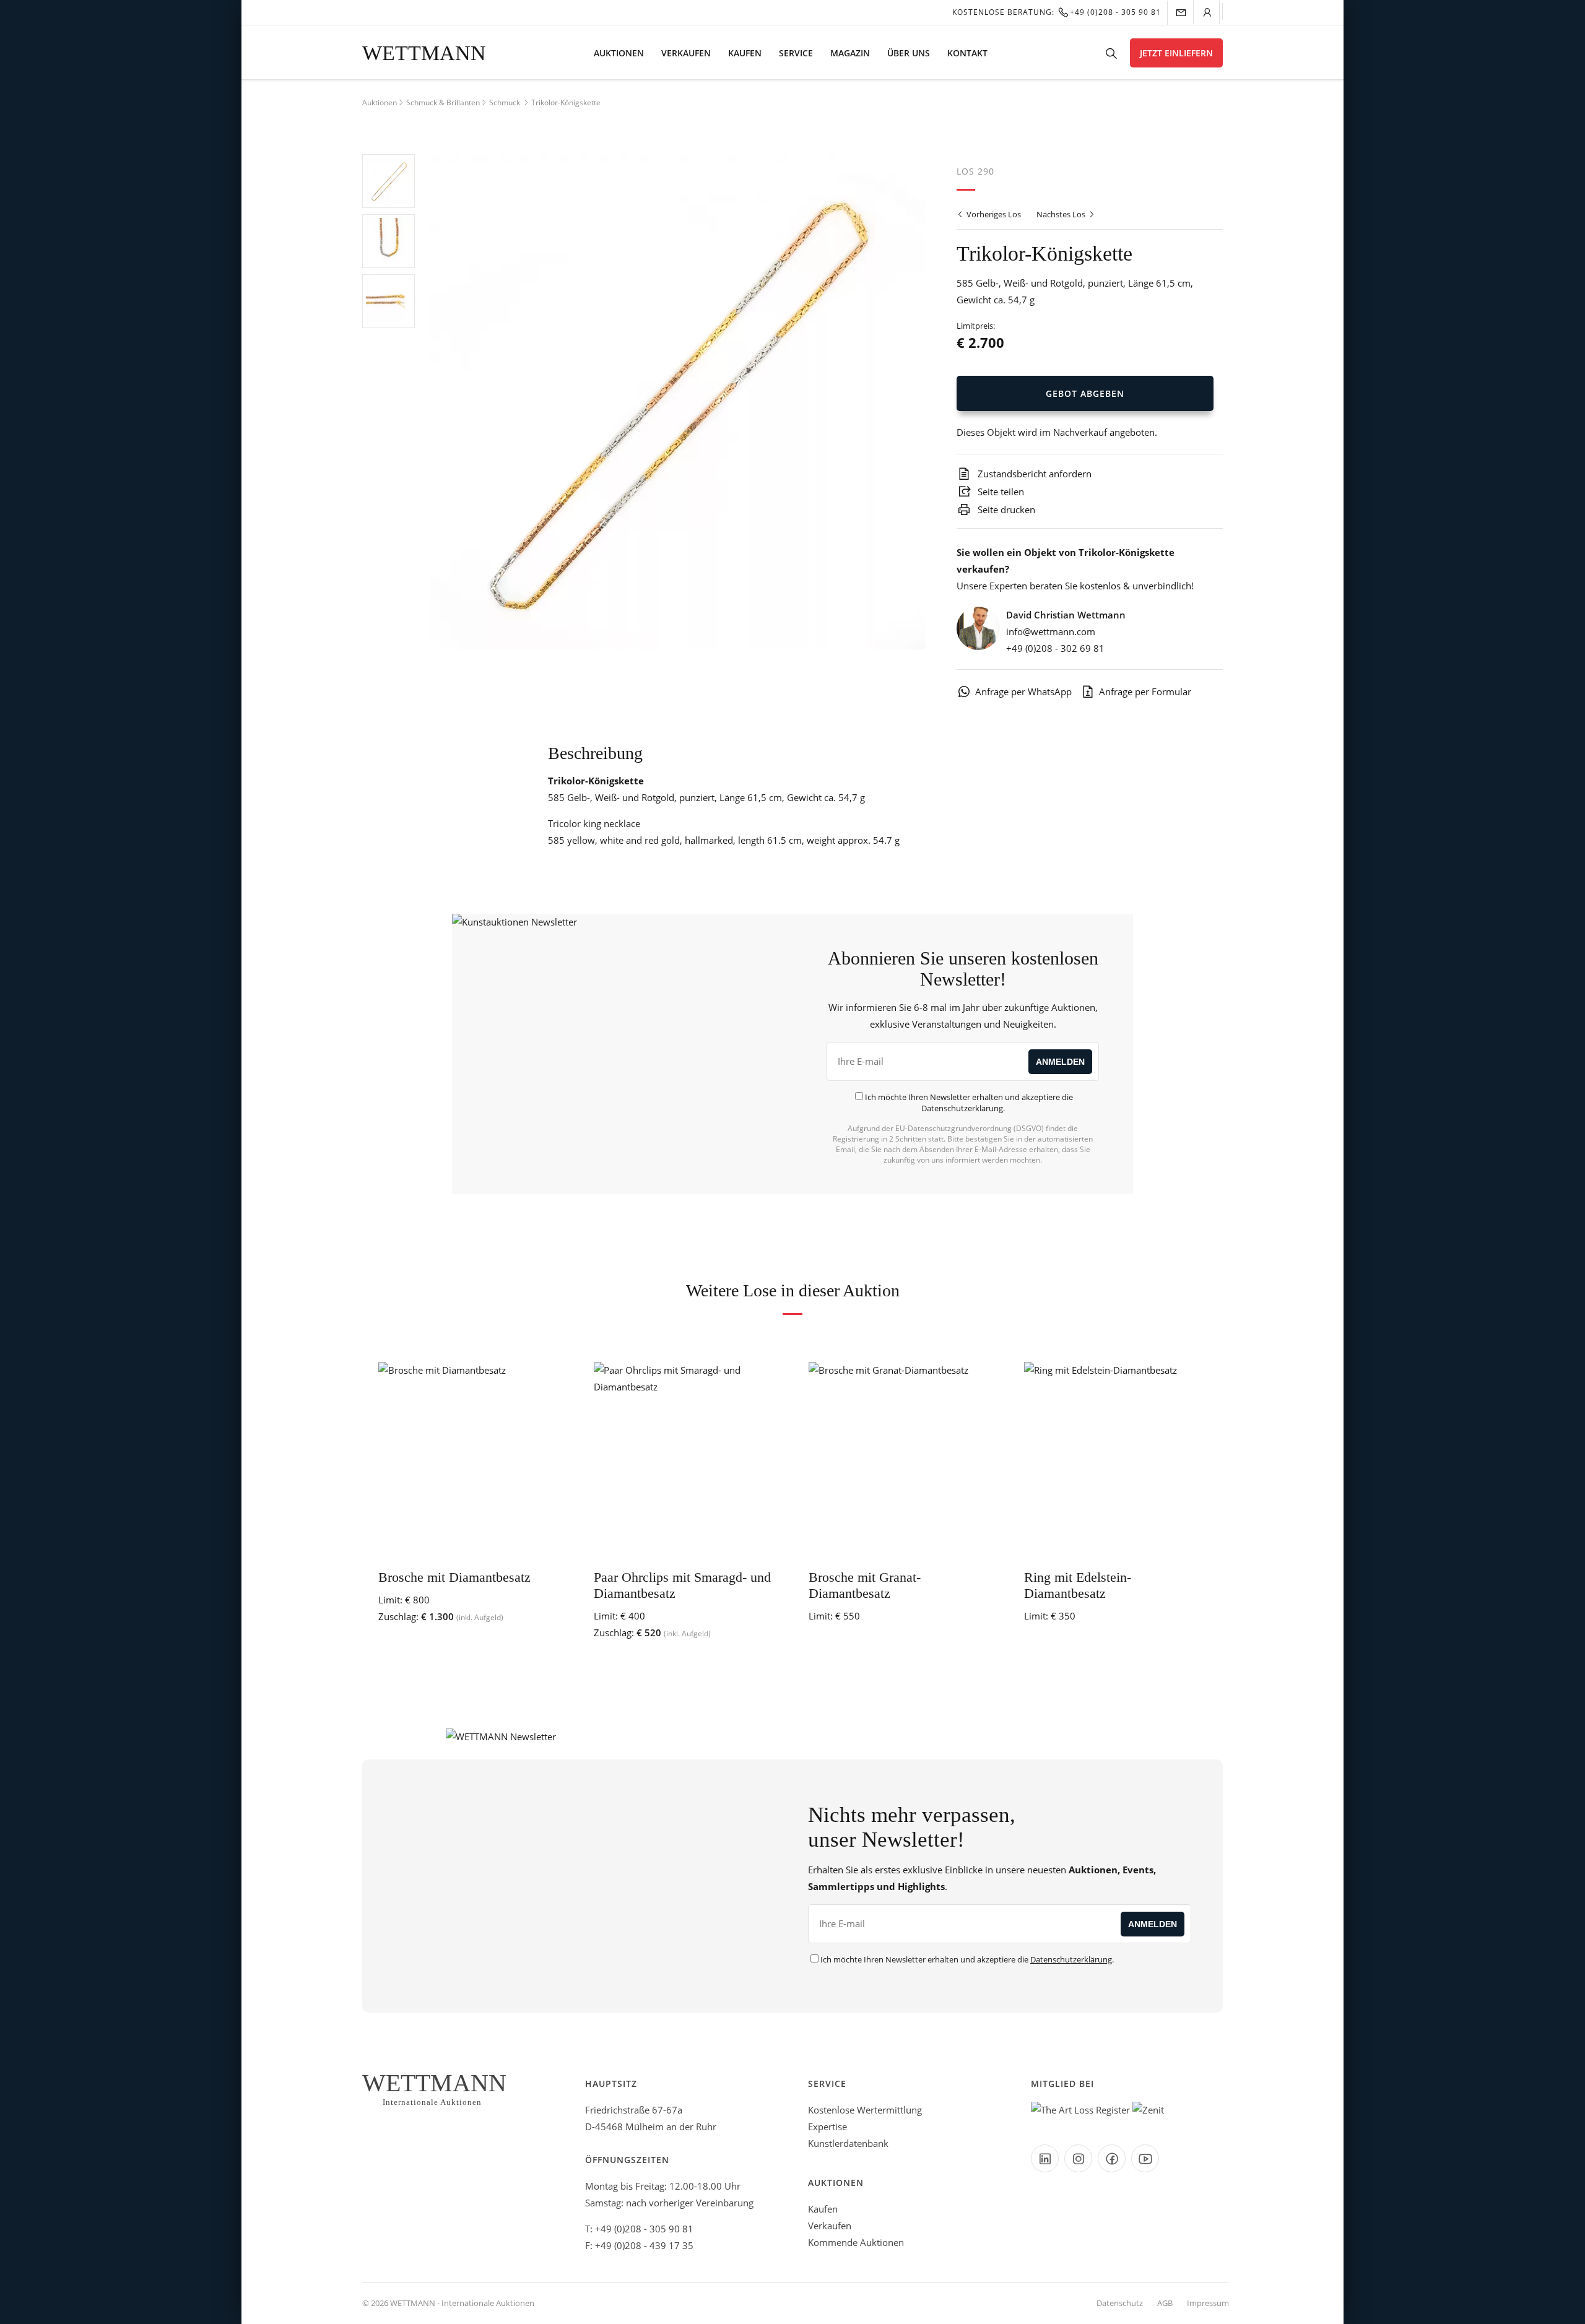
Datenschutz (1120, 2303)
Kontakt (967, 53)
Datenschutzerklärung (962, 1108)
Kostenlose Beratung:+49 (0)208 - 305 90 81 (1057, 12)
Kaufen (745, 53)
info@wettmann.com (1051, 631)
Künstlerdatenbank (848, 2143)
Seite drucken (1005, 509)
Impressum (1208, 2303)
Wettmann (424, 53)
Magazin (850, 53)
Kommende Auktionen (856, 2242)
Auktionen (619, 53)
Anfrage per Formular (1145, 692)
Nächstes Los (1062, 214)
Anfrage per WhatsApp (1023, 692)
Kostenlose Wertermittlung (865, 2110)
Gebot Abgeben (1085, 393)
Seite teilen (1000, 492)
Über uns (909, 53)
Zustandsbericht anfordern (1033, 474)
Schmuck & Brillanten (443, 102)
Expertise (827, 2127)
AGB (1165, 2303)
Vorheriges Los (993, 214)
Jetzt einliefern (1176, 53)
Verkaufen (686, 53)
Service (796, 53)
